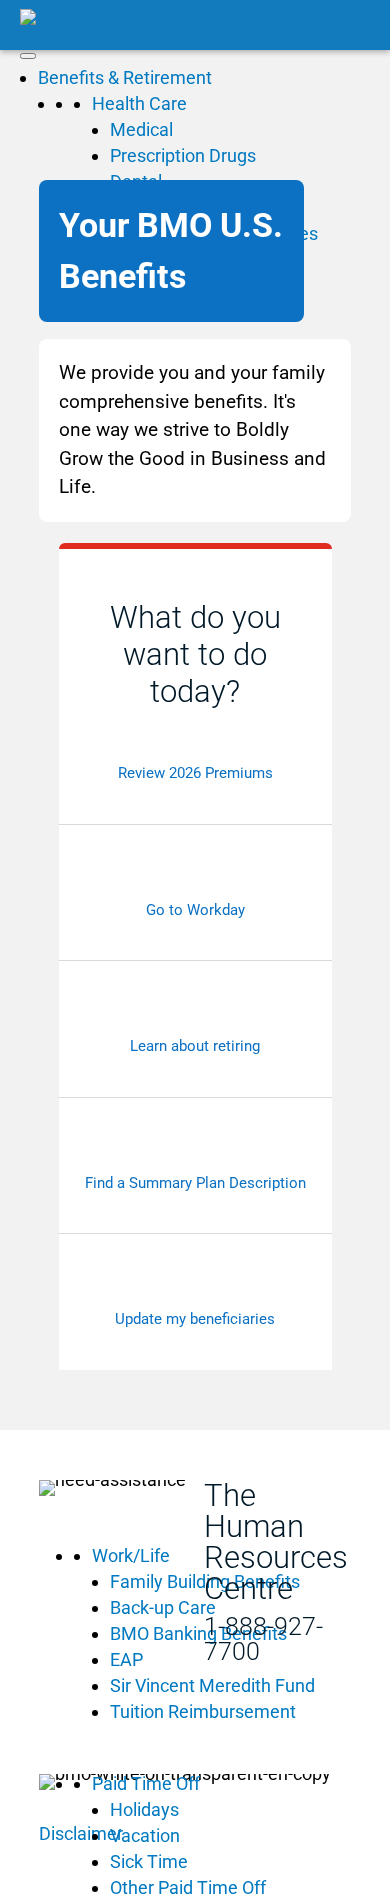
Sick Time (149, 1861)
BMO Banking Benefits (198, 1633)
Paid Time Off (146, 1783)
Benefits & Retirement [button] (125, 77)
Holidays (144, 1809)
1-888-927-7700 (263, 1639)
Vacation (145, 1835)
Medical (141, 129)
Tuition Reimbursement (203, 1711)
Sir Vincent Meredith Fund (212, 1685)
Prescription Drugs (183, 155)
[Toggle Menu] (28, 56)
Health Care (139, 103)
